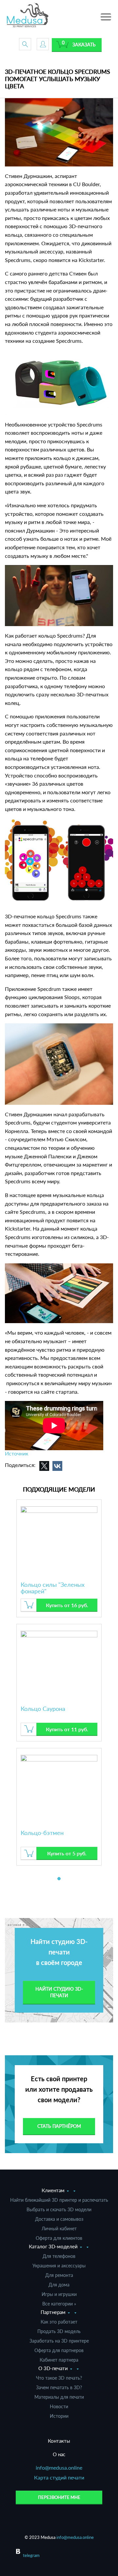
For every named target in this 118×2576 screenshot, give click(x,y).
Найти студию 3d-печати (59, 1992)
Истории (59, 2416)
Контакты (59, 2441)
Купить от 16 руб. (67, 1605)
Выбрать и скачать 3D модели (59, 2209)
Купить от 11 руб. (67, 1729)
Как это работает (59, 2322)
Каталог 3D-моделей (53, 2246)
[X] (44, 1466)
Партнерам (53, 2312)
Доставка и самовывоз (59, 2219)
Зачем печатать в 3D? (59, 2387)
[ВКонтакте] (57, 1466)
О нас (59, 2454)
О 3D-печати (53, 2368)
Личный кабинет (59, 2228)
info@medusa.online (59, 2467)
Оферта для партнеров (59, 2350)
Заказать (84, 44)
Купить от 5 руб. (67, 1853)
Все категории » (59, 2304)
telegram (31, 2555)
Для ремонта (59, 2275)
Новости (59, 2406)
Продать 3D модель (59, 2331)
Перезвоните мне (59, 2497)
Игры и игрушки (59, 2294)
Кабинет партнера (59, 2360)
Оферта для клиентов (59, 2238)
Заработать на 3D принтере (59, 2341)
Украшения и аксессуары (59, 2266)
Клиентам (53, 2190)
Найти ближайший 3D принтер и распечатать (59, 2200)
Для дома (59, 2285)
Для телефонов (59, 2256)
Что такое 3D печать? (59, 2378)
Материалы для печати (59, 2397)
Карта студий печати (59, 2477)
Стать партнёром (59, 2126)
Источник (17, 1453)
